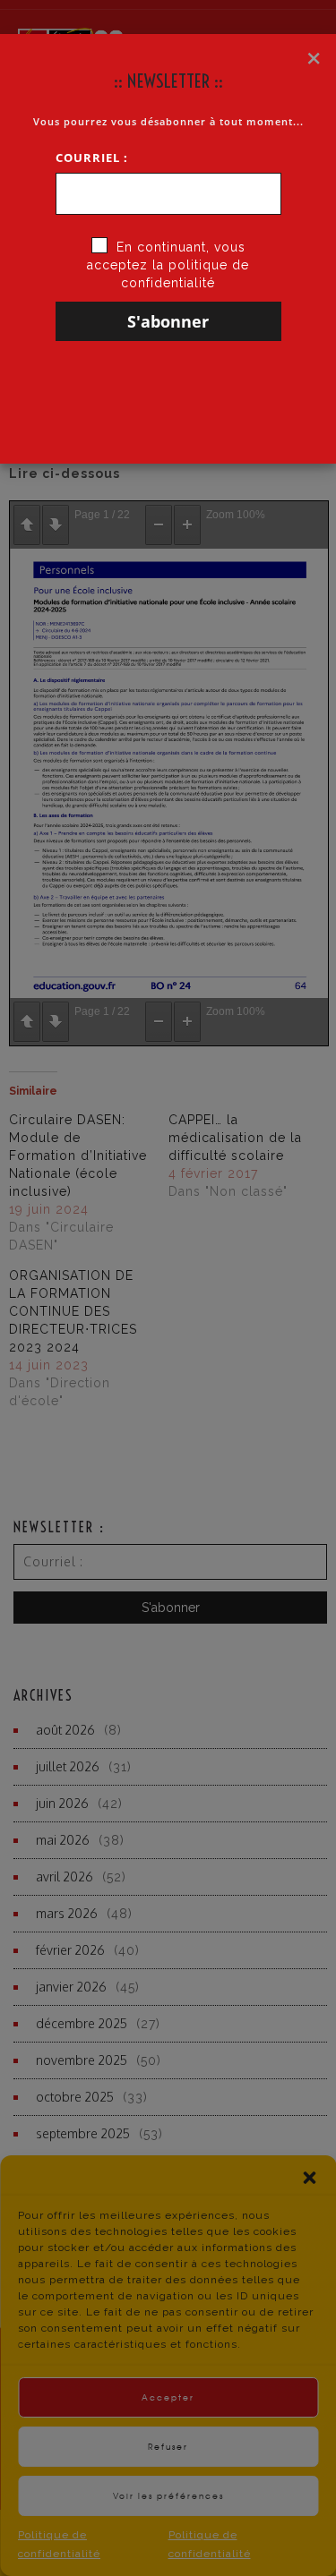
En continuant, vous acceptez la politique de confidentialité (168, 265)
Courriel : (92, 158)
